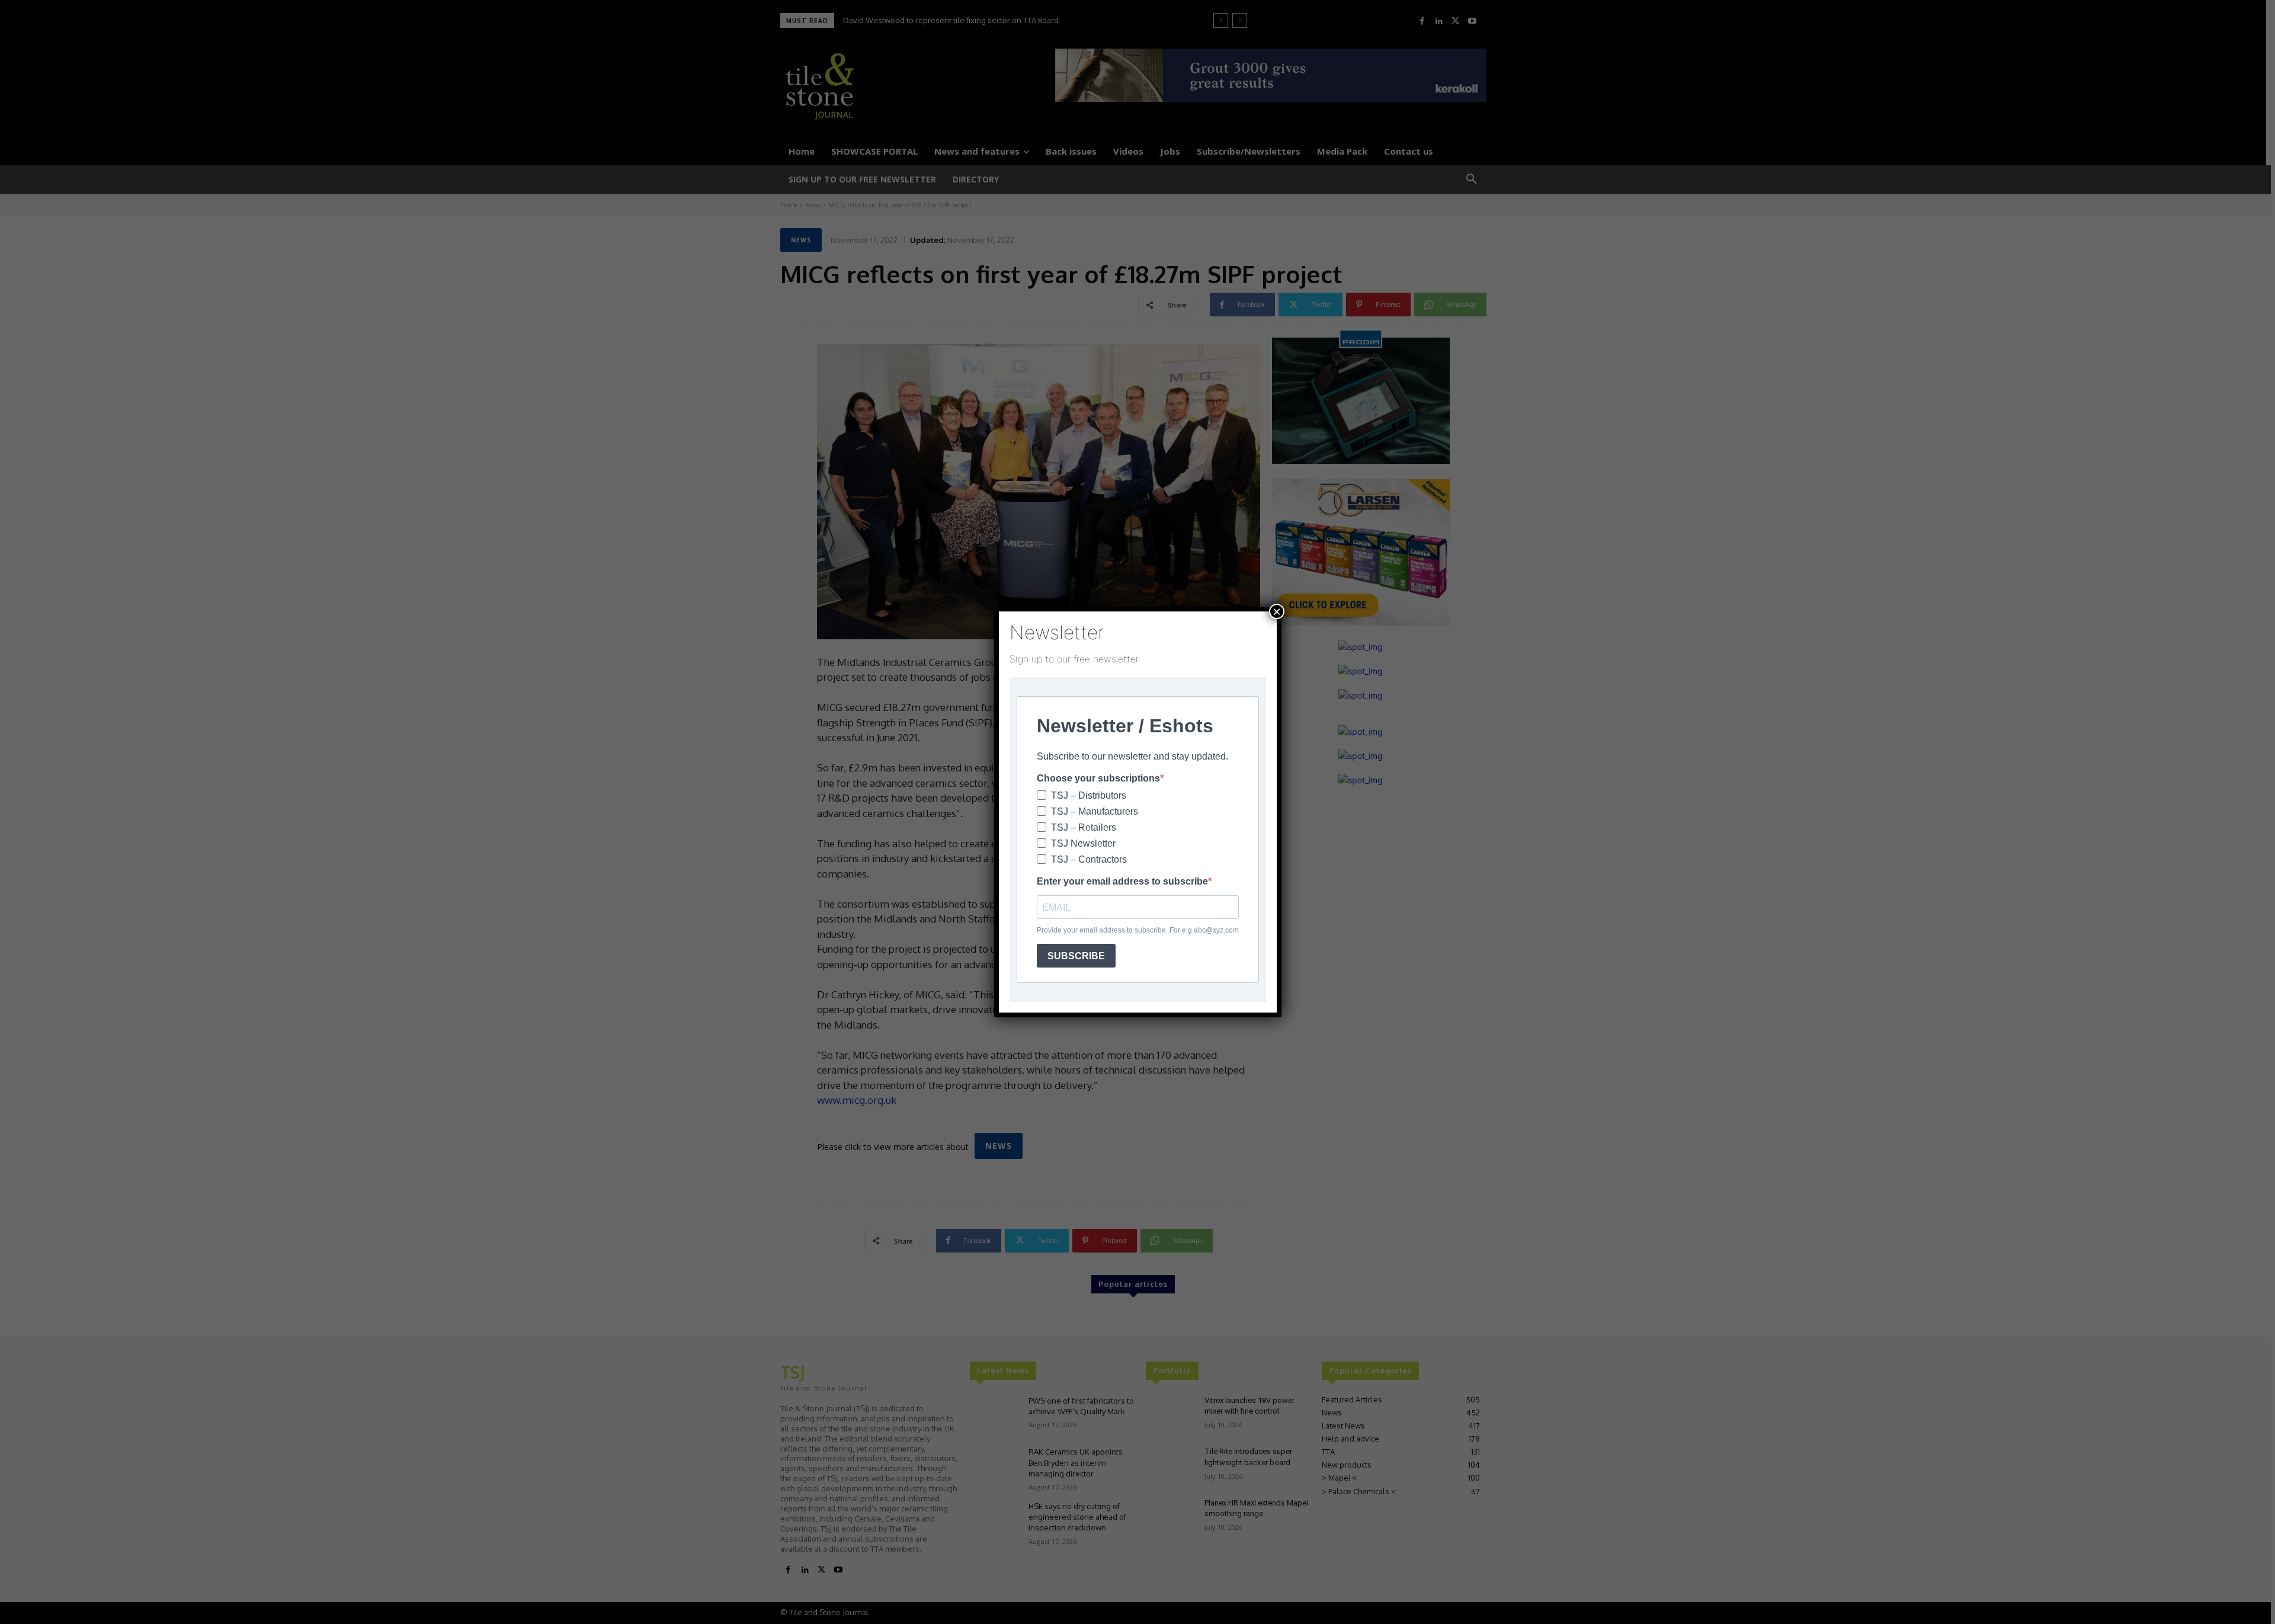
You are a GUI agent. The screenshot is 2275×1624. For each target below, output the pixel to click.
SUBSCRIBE (1076, 956)
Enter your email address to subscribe (1122, 881)
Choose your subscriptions (1098, 778)
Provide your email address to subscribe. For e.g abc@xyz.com (1138, 930)
